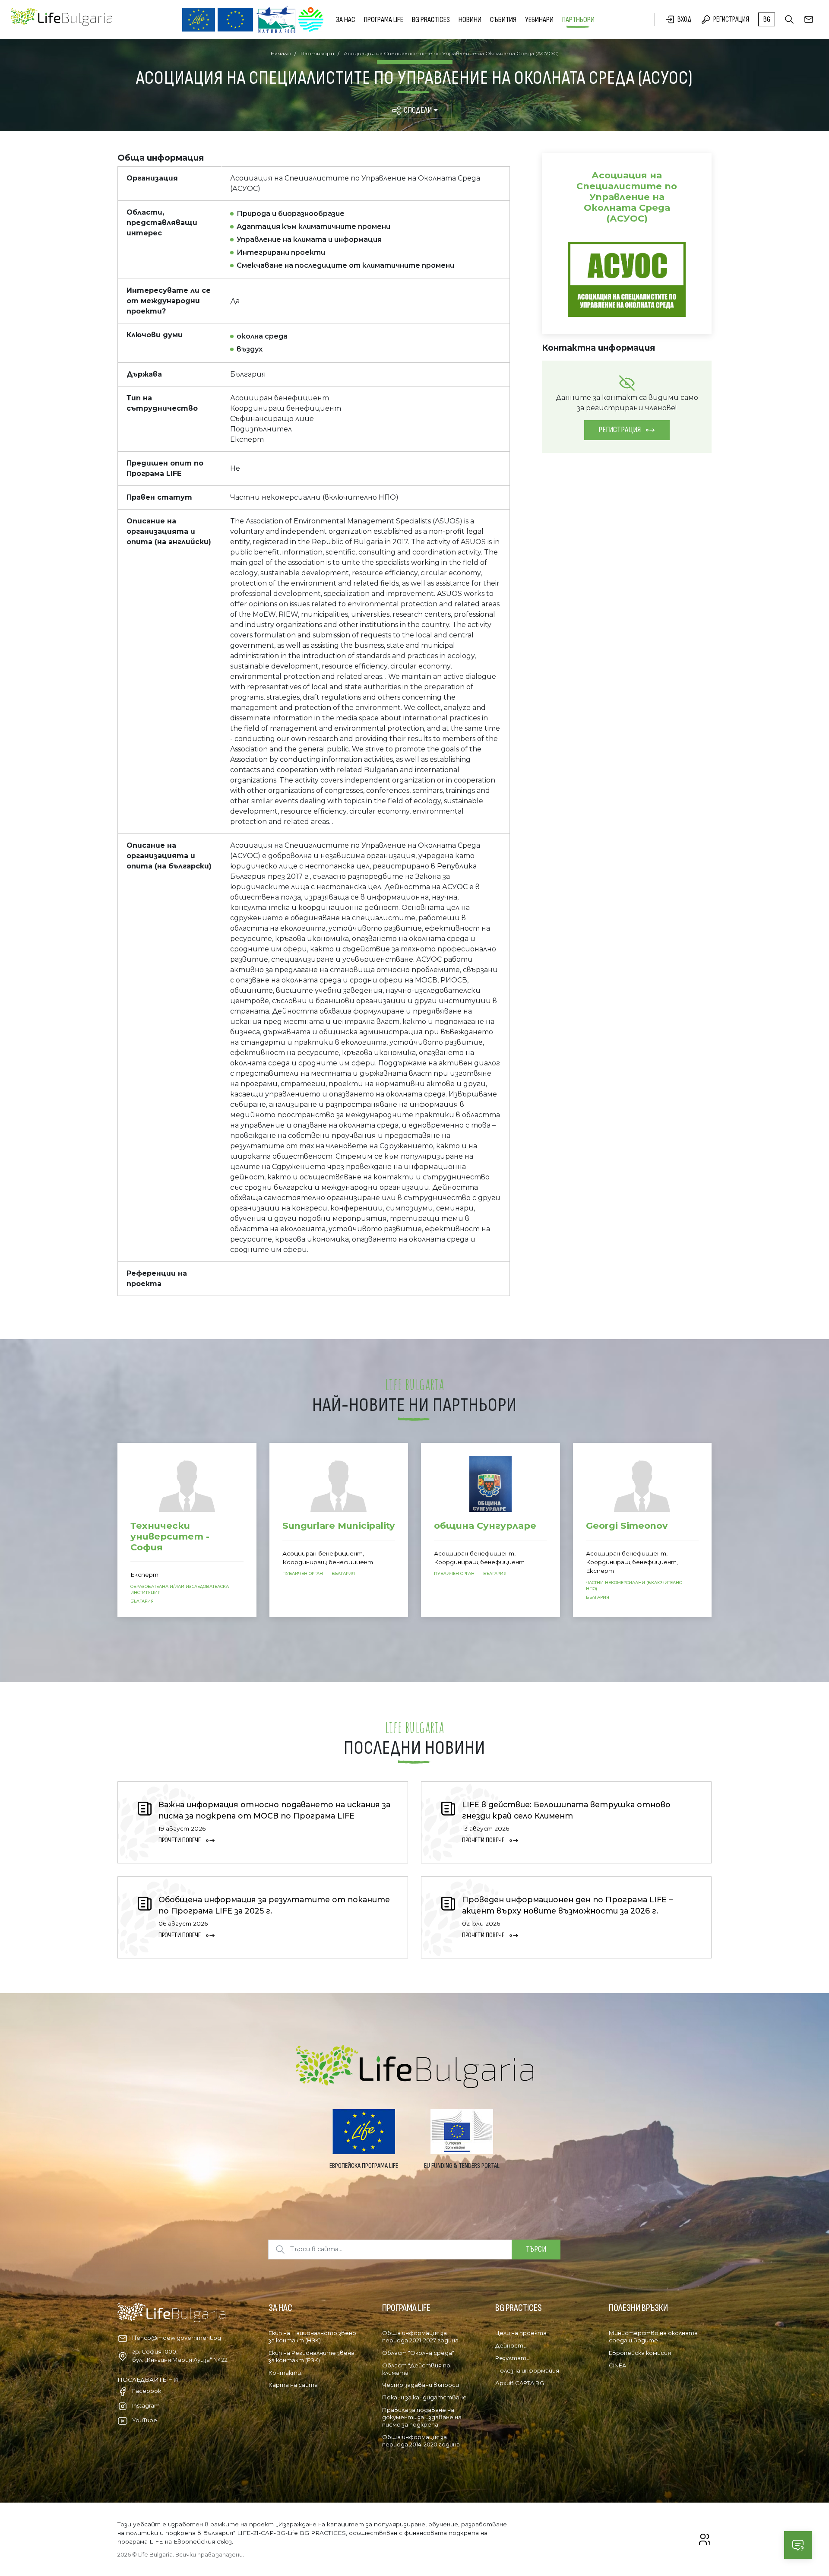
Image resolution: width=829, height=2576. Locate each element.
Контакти (285, 2373)
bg (767, 19)
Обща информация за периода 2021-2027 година (420, 2337)
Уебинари (539, 20)
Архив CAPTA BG (520, 2383)
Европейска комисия (640, 2353)
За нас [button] (346, 20)
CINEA (617, 2365)
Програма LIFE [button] (384, 20)
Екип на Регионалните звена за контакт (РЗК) (312, 2356)
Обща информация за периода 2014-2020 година (421, 2441)
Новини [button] (470, 20)
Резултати (513, 2358)
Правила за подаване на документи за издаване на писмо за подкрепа (422, 2417)
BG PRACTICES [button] (431, 20)
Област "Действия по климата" (416, 2369)
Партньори (578, 20)
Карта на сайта (293, 2385)
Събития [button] (503, 20)
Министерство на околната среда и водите (653, 2337)
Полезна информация (527, 2370)
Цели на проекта (521, 2333)
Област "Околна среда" (418, 2353)
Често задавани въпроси (421, 2385)
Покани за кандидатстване (424, 2397)
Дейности (511, 2345)
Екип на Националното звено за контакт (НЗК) (312, 2337)
